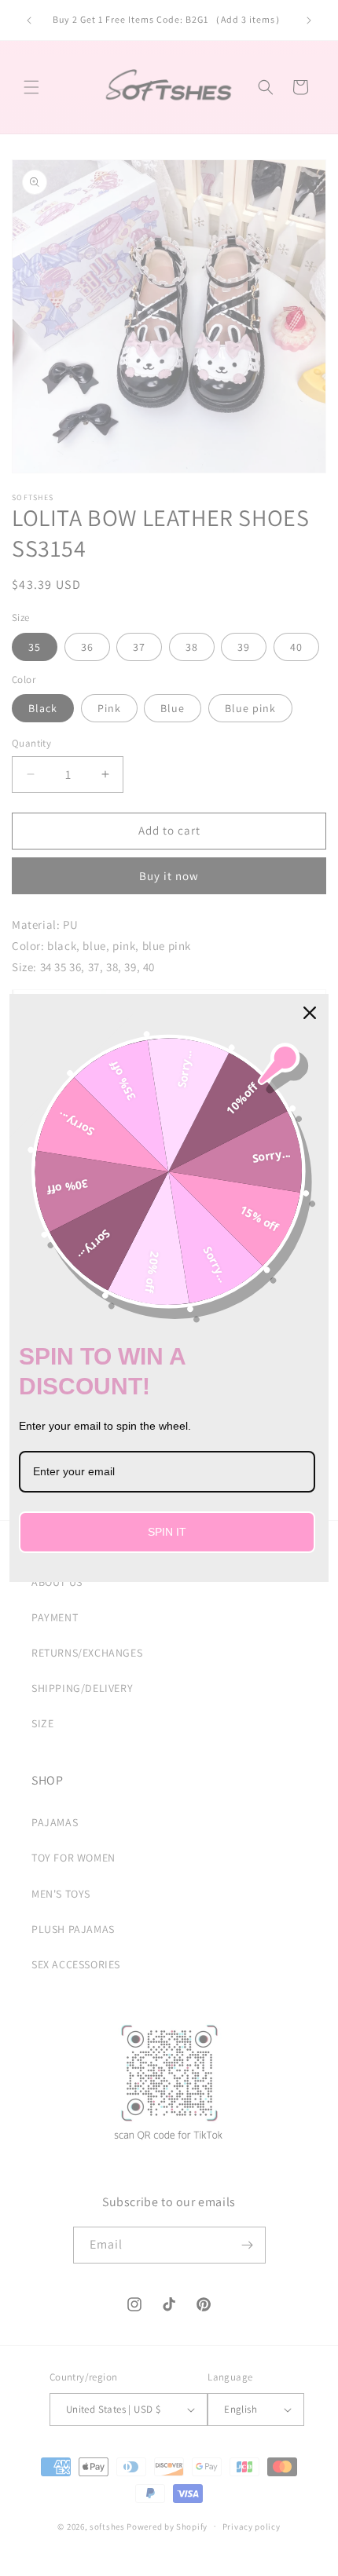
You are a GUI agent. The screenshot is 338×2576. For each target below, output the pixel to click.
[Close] (310, 1013)
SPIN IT (167, 1532)
